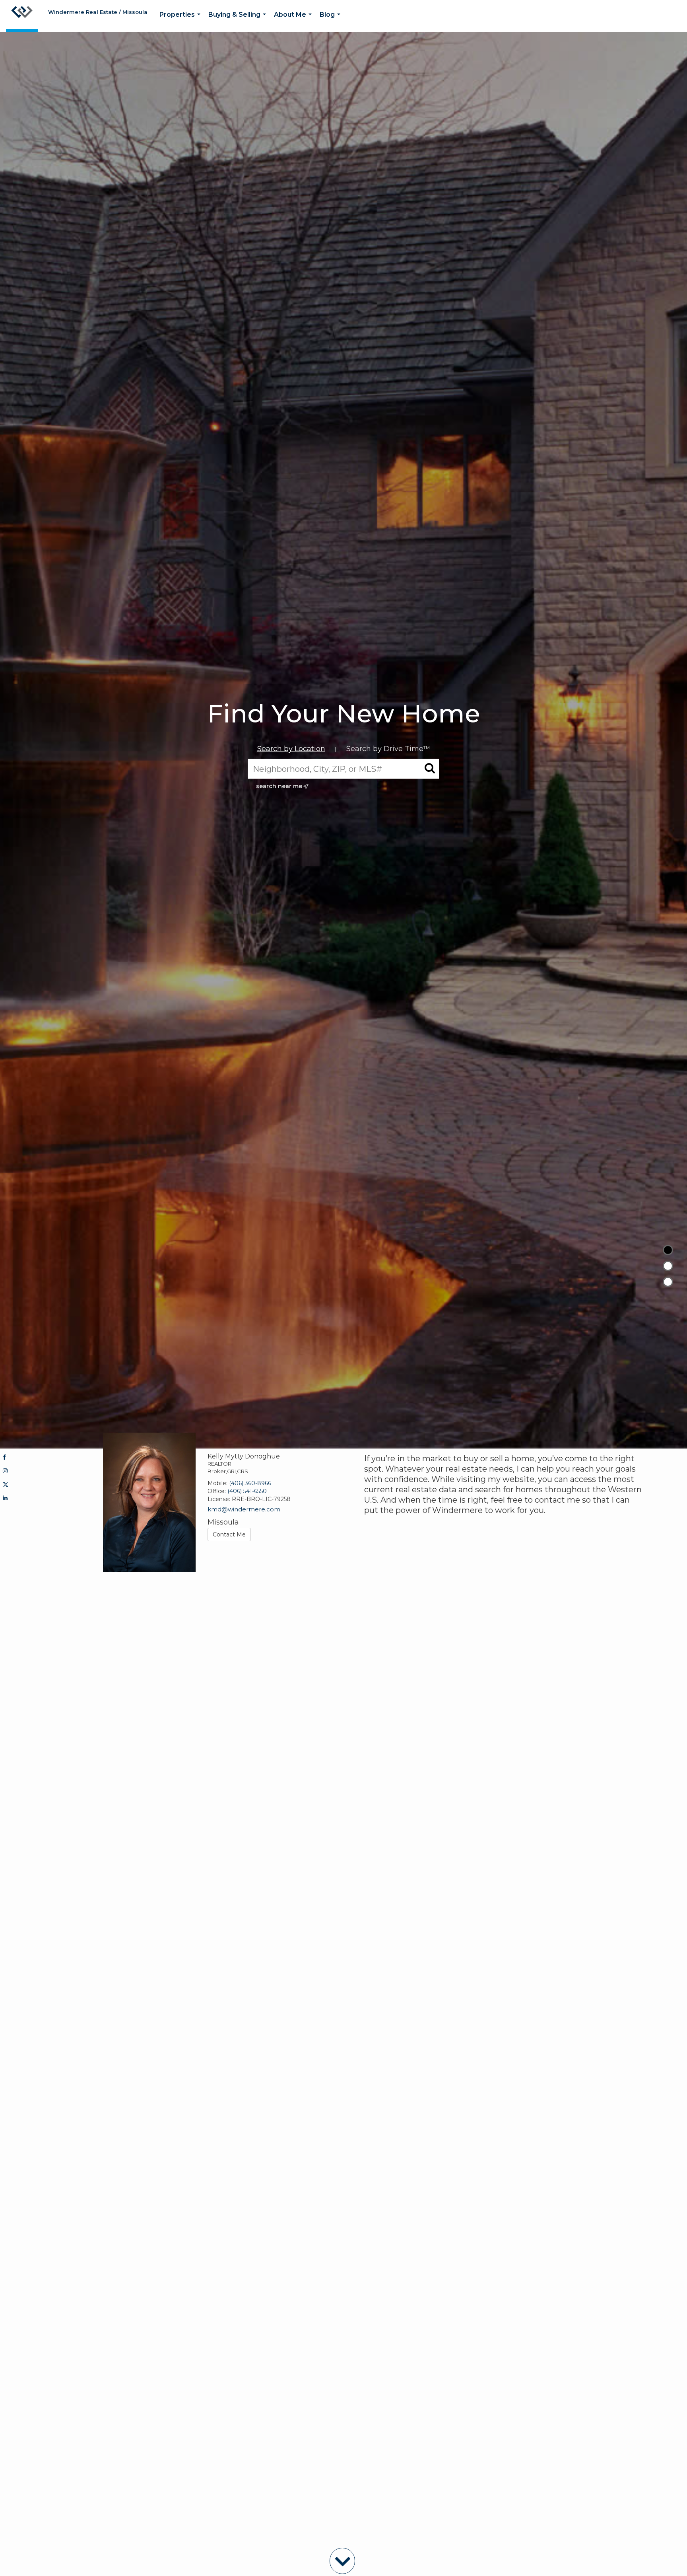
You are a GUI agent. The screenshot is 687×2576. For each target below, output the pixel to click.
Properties (181, 21)
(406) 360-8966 (250, 1483)
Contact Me (229, 1534)
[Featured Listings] (668, 1266)
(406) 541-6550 (247, 1491)
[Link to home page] (22, 16)
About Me (294, 21)
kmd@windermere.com (244, 1509)
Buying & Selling (239, 21)
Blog (332, 21)
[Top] (668, 1250)
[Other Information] (668, 1282)
